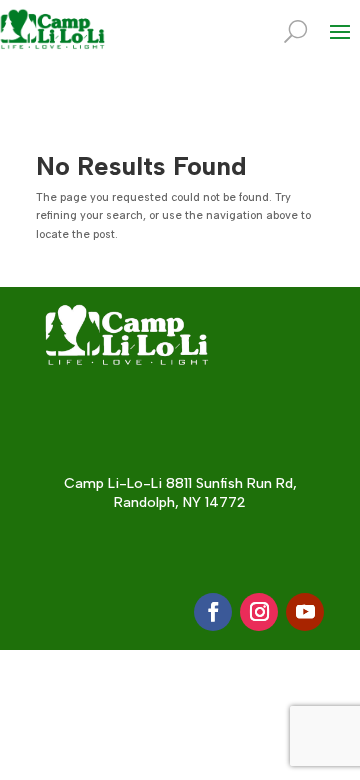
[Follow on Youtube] (305, 612)
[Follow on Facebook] (213, 612)
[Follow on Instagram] (259, 612)
